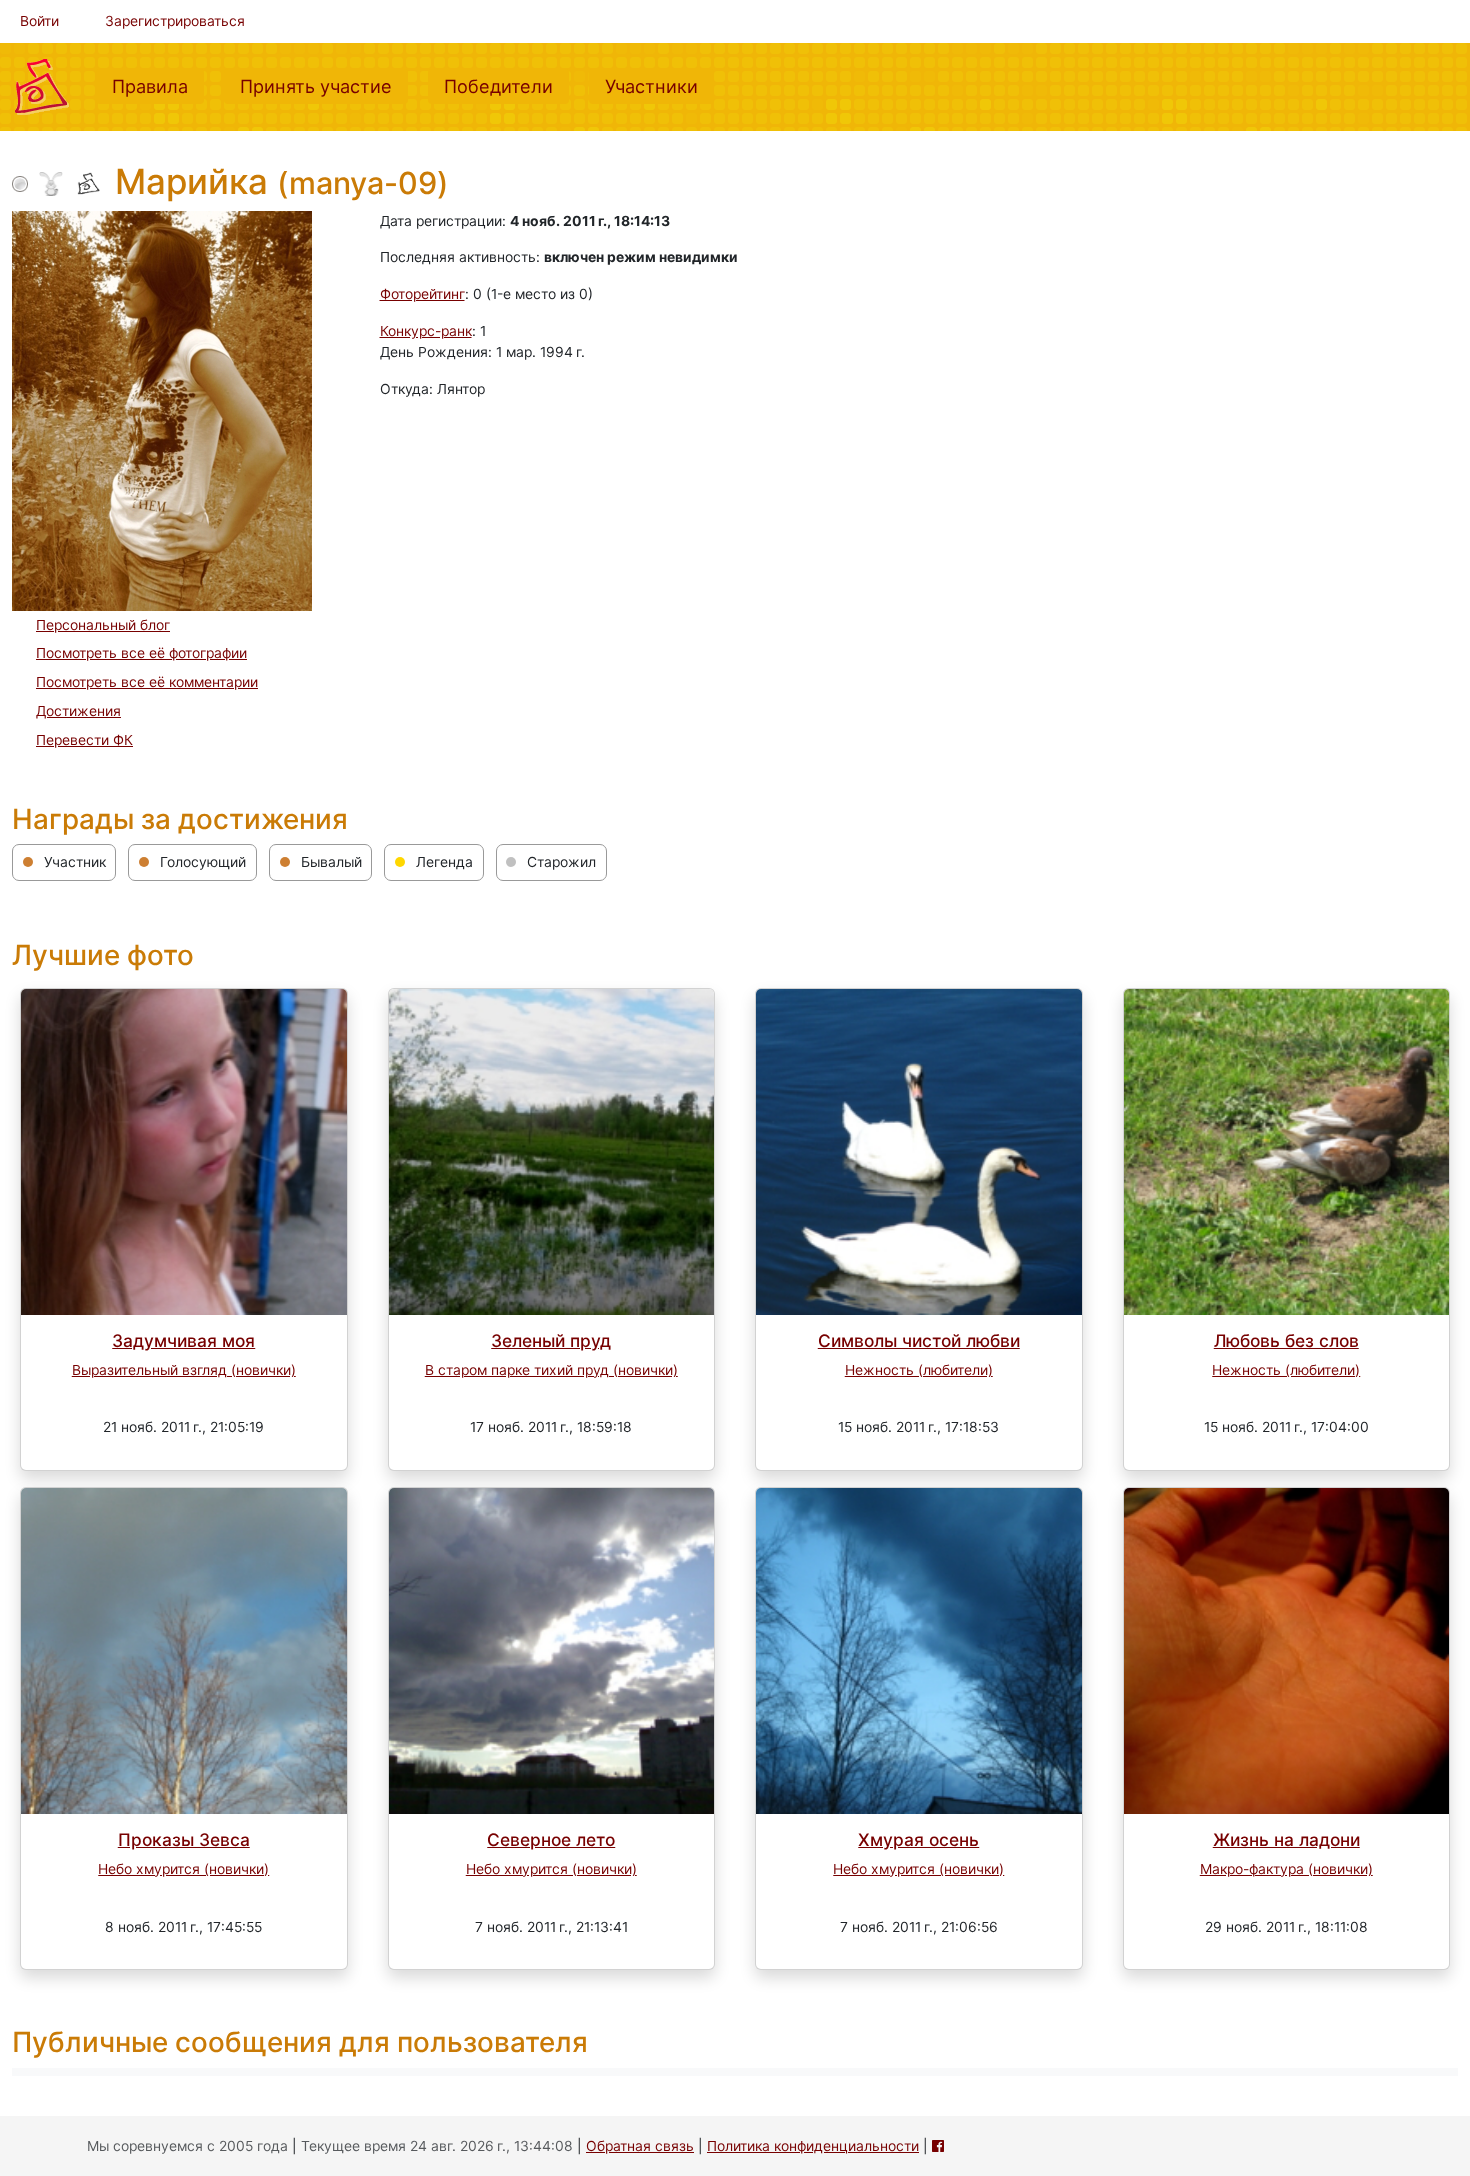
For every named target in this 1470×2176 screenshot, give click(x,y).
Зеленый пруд (551, 1340)
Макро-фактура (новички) (1286, 1869)
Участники (659, 85)
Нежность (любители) (919, 1370)
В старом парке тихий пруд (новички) (551, 1370)
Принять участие (324, 85)
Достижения (78, 711)
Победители (506, 85)
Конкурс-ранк (426, 331)
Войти (39, 21)
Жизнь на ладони (1286, 1839)
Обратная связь (640, 2146)
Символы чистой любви (919, 1340)
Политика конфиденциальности (813, 2146)
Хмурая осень (918, 1839)
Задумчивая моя (183, 1340)
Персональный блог (103, 625)
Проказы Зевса (184, 1839)
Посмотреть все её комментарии (147, 682)
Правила (158, 85)
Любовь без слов (1286, 1340)
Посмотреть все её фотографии (141, 653)
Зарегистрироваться (175, 21)
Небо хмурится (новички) (183, 1869)
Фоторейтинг (422, 294)
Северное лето (551, 1839)
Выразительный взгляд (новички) (184, 1370)
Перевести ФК (84, 740)
